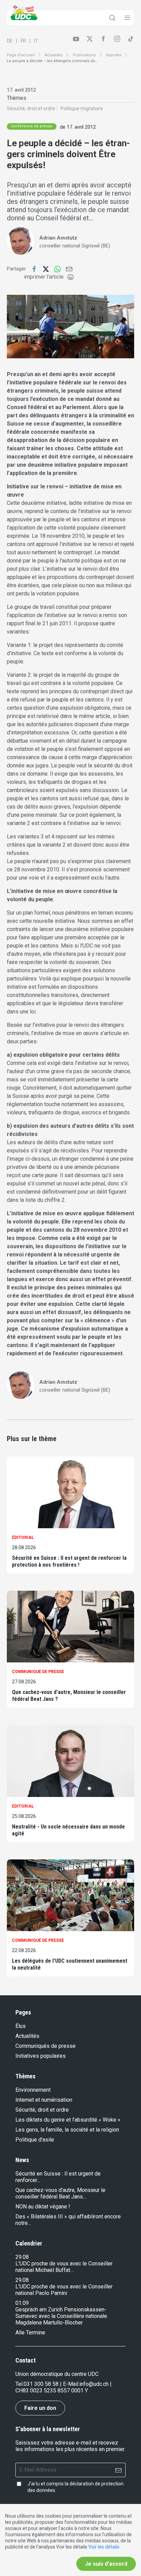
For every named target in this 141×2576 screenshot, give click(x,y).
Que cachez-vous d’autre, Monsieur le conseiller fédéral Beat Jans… (60, 2193)
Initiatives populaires (41, 2056)
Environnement (33, 2090)
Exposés (114, 55)
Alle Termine (30, 2333)
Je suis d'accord (106, 2564)
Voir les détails (104, 2547)
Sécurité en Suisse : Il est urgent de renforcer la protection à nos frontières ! (69, 1561)
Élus (21, 2026)
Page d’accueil (21, 55)
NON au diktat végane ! (43, 2207)
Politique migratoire (82, 108)
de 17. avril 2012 (78, 127)
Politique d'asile (35, 2140)
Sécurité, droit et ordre (31, 108)
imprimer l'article (44, 277)
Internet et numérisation (44, 2100)
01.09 (22, 2303)
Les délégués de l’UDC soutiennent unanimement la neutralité (70, 1964)
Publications (84, 55)
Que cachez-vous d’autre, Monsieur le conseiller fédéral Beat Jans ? (69, 1696)
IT (36, 41)
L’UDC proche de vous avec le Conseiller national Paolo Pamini (64, 2290)
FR (23, 41)
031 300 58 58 (41, 2384)
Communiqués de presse (46, 2046)
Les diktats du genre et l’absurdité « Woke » (68, 2120)
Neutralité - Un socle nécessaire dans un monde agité (68, 1830)
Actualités (54, 55)
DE (10, 41)
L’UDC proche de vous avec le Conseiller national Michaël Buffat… (64, 2267)
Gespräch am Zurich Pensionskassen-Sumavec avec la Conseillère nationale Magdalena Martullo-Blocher (61, 2316)
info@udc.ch (94, 2384)
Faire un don (40, 2408)
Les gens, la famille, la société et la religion (67, 2130)
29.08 (22, 2257)
